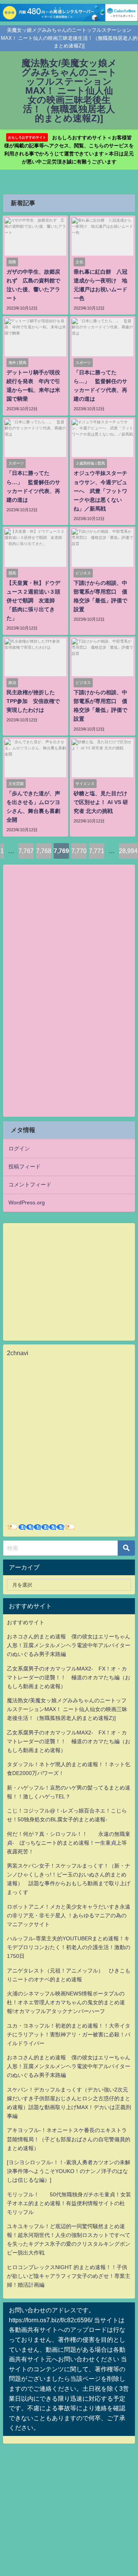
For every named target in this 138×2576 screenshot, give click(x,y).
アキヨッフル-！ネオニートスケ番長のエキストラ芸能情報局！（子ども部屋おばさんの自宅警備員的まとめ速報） (69, 2139)
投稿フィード (25, 1166)
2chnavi (18, 1353)
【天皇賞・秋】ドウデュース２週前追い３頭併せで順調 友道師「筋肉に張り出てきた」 (33, 600)
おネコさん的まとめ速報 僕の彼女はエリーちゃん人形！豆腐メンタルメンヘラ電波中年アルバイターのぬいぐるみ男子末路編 (69, 1645)
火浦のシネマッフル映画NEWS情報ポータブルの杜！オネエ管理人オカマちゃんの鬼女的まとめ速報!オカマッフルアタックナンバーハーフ (66, 2002)
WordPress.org (27, 1202)
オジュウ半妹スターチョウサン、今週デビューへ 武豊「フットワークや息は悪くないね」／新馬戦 (100, 491)
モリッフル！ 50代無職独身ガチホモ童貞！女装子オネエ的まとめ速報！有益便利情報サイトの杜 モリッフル (69, 2203)
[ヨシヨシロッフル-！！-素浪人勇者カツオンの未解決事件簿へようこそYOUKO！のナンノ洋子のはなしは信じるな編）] (69, 2171)
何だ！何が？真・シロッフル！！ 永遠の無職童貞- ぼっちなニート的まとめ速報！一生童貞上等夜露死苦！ (69, 1843)
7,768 (44, 851)
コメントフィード (30, 1184)
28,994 (128, 851)
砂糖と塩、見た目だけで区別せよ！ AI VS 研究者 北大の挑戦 (101, 802)
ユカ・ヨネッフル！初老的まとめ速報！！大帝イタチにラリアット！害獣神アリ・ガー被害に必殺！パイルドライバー (69, 2034)
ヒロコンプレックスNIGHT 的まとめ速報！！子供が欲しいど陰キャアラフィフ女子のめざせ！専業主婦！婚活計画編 (69, 2276)
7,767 (26, 851)
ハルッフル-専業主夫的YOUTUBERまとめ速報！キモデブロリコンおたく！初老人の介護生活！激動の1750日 (69, 1947)
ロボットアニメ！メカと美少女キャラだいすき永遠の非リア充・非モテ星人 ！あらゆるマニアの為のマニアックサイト (69, 1915)
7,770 (79, 851)
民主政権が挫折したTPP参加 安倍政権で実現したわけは (33, 701)
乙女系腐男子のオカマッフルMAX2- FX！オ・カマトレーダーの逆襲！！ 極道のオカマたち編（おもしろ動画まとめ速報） (69, 1677)
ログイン (19, 1149)
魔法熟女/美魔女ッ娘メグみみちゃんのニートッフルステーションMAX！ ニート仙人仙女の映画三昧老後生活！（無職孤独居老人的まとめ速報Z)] (67, 1709)
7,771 (97, 851)
